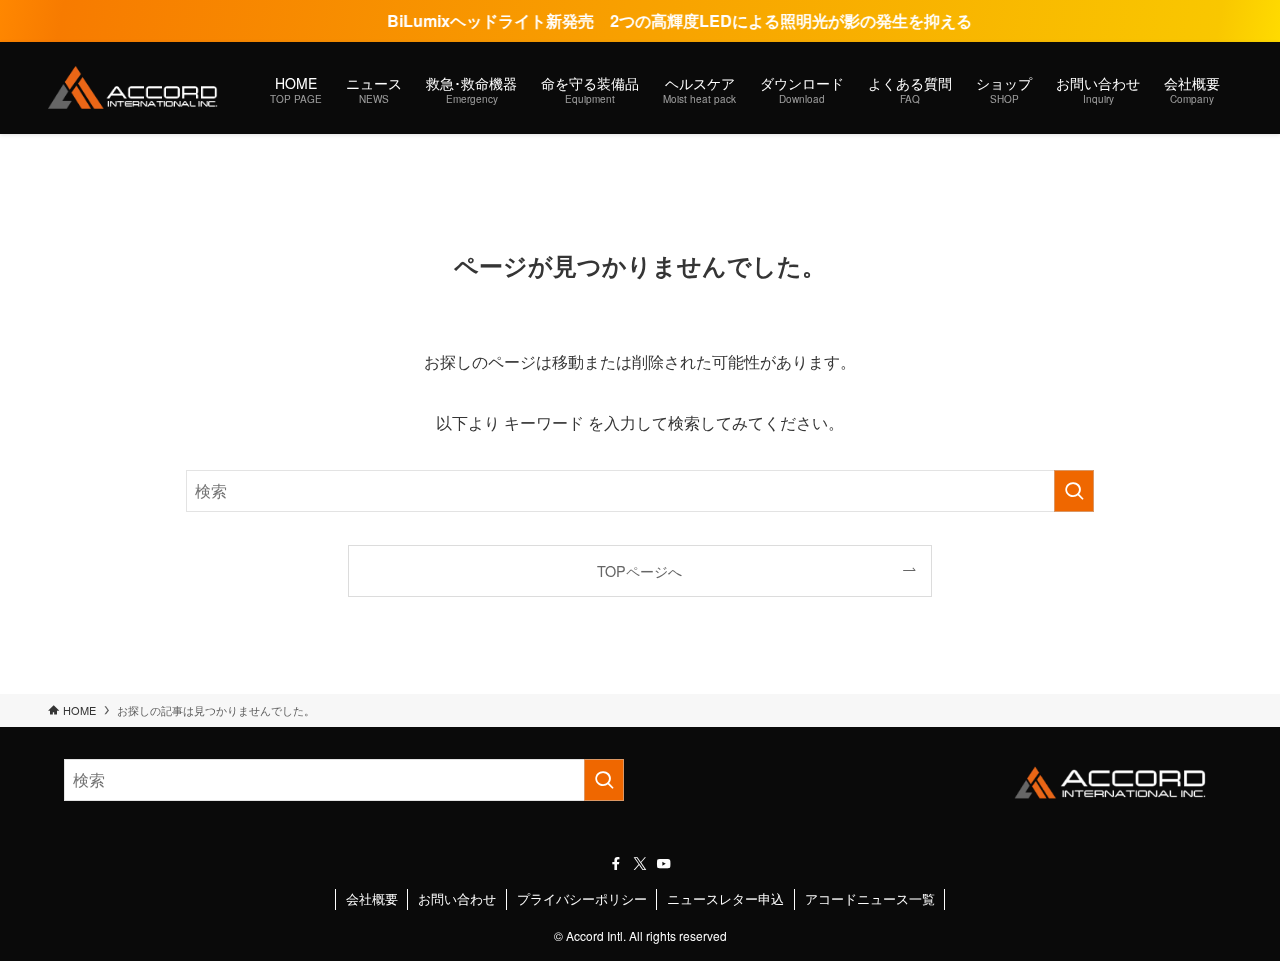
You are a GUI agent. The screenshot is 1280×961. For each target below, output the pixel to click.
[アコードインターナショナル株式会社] (133, 88)
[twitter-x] (640, 864)
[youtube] (664, 864)
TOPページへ (639, 570)
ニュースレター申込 (725, 898)
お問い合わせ (457, 898)
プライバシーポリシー (582, 898)
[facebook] (616, 864)
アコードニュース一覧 (870, 898)
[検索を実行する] (1074, 491)
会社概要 (372, 898)
